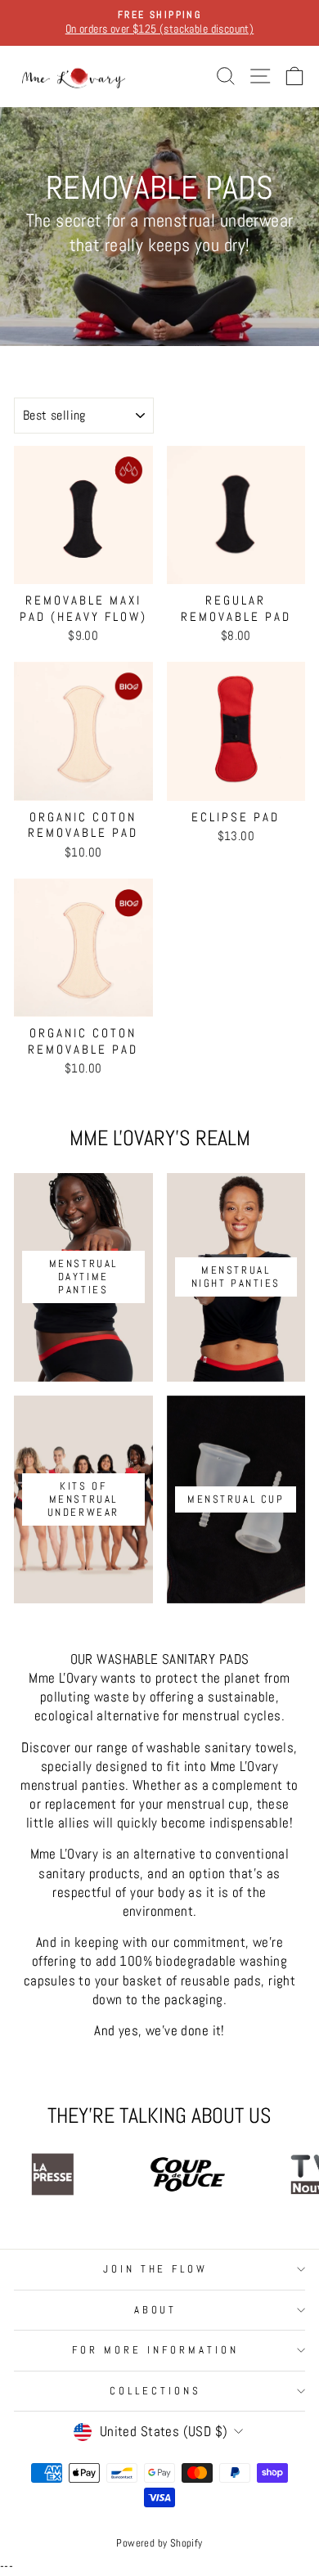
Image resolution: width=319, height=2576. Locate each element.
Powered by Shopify (159, 2543)
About (156, 2310)
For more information (155, 2350)
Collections (155, 2391)
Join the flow (156, 2269)
